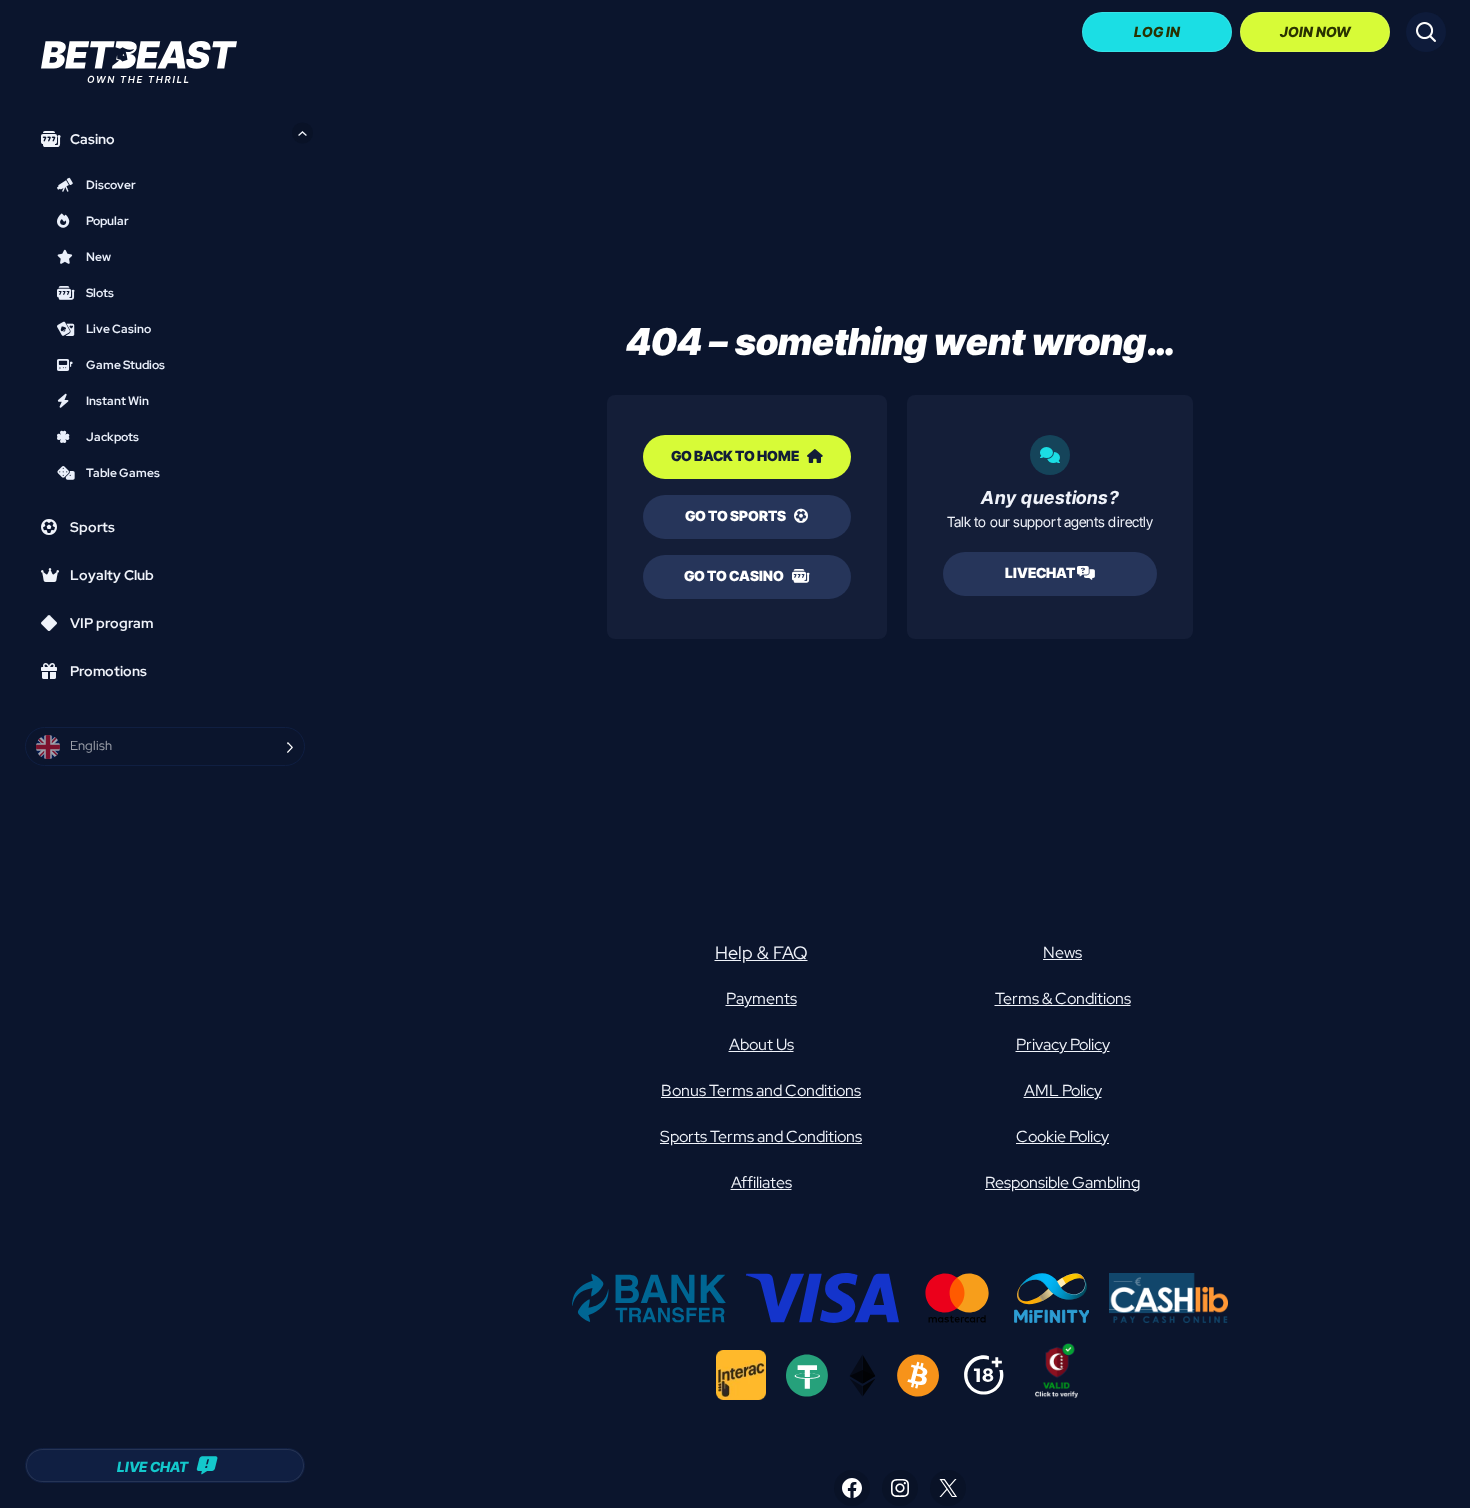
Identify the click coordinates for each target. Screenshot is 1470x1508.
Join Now (1315, 31)
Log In (1157, 31)
